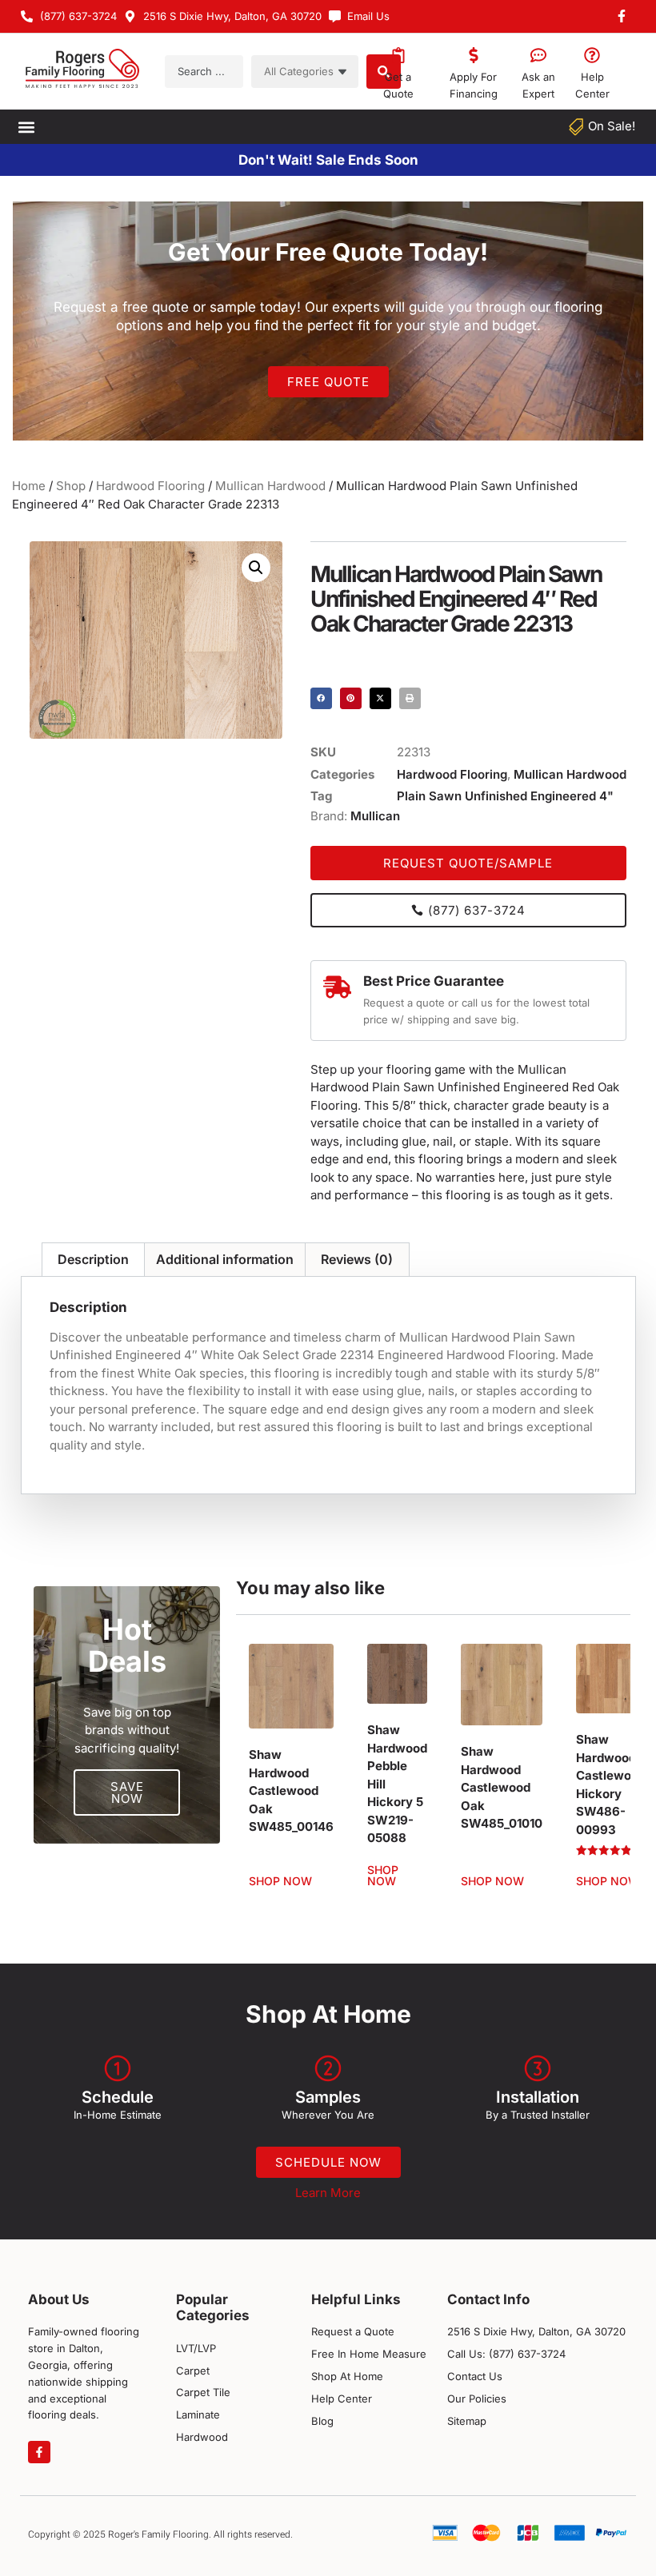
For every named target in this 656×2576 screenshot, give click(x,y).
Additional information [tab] (225, 1259)
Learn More (328, 2193)
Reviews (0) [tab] (357, 1259)
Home (29, 486)
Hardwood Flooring (150, 486)
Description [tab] (93, 1259)
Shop (71, 486)
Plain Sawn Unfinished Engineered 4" (505, 796)
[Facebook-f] (39, 2452)
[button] (26, 127)
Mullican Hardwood (270, 486)
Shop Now (280, 1881)
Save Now (127, 1792)
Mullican (375, 816)
